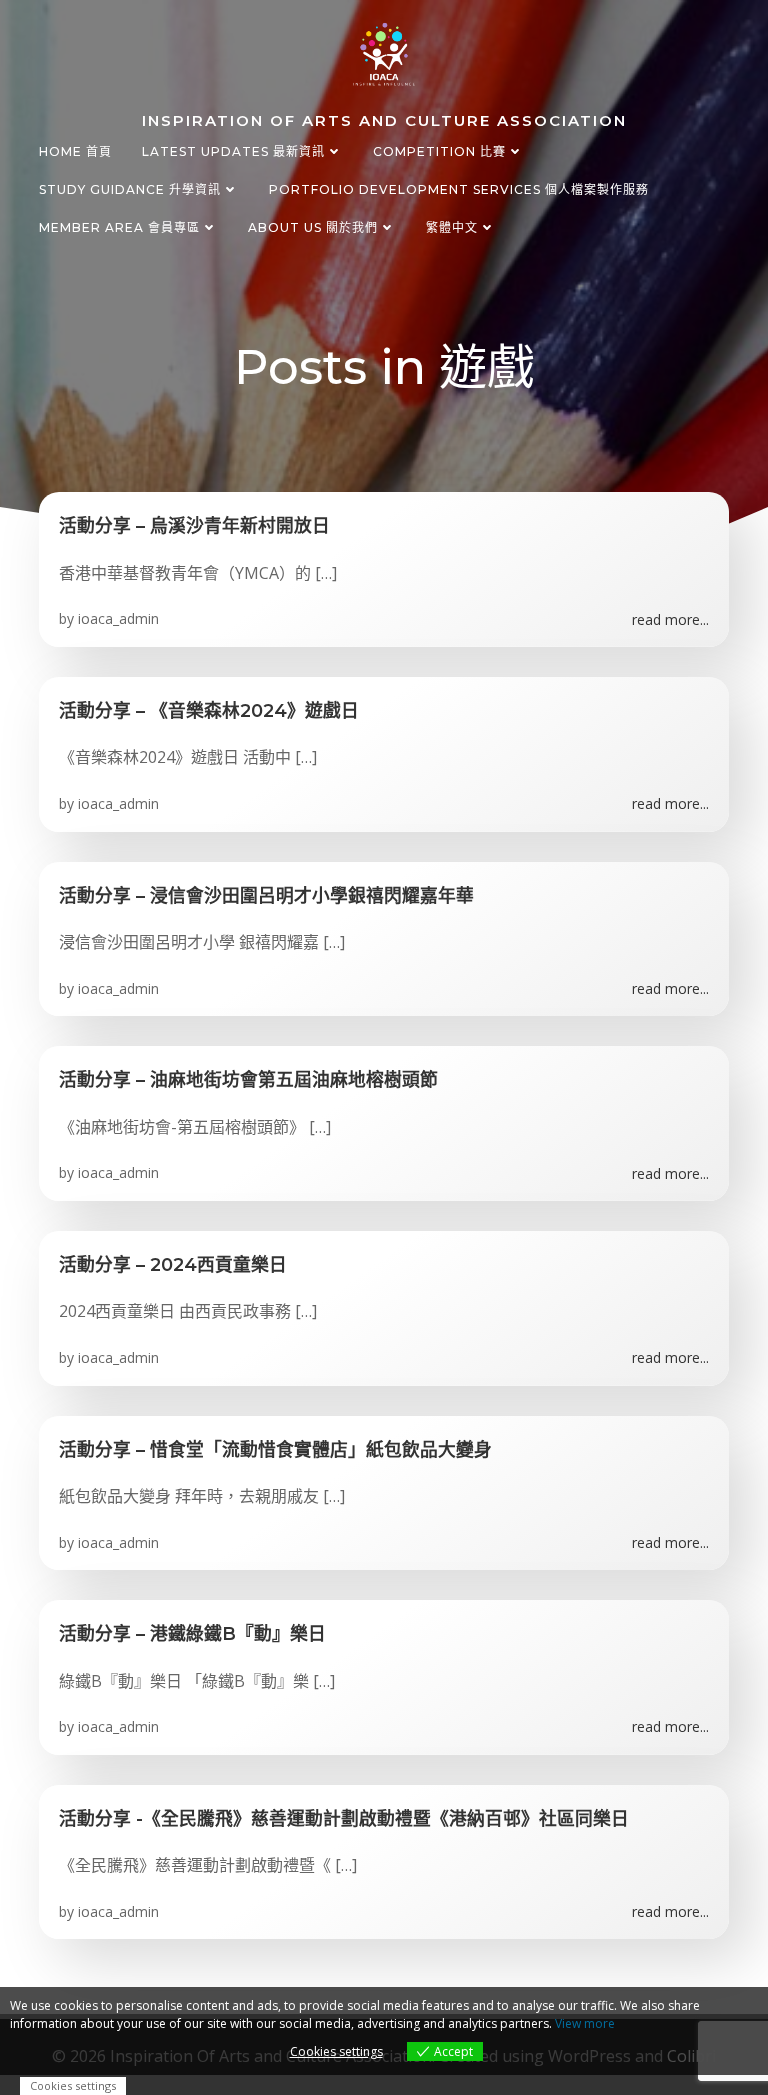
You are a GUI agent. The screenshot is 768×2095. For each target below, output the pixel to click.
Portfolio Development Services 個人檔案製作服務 (459, 189)
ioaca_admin (118, 618)
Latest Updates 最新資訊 (233, 151)
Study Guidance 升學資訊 (130, 189)
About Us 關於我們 (313, 227)
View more (585, 2023)
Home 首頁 (75, 151)
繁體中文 (452, 227)
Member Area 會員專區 (119, 227)
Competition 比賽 (439, 151)
